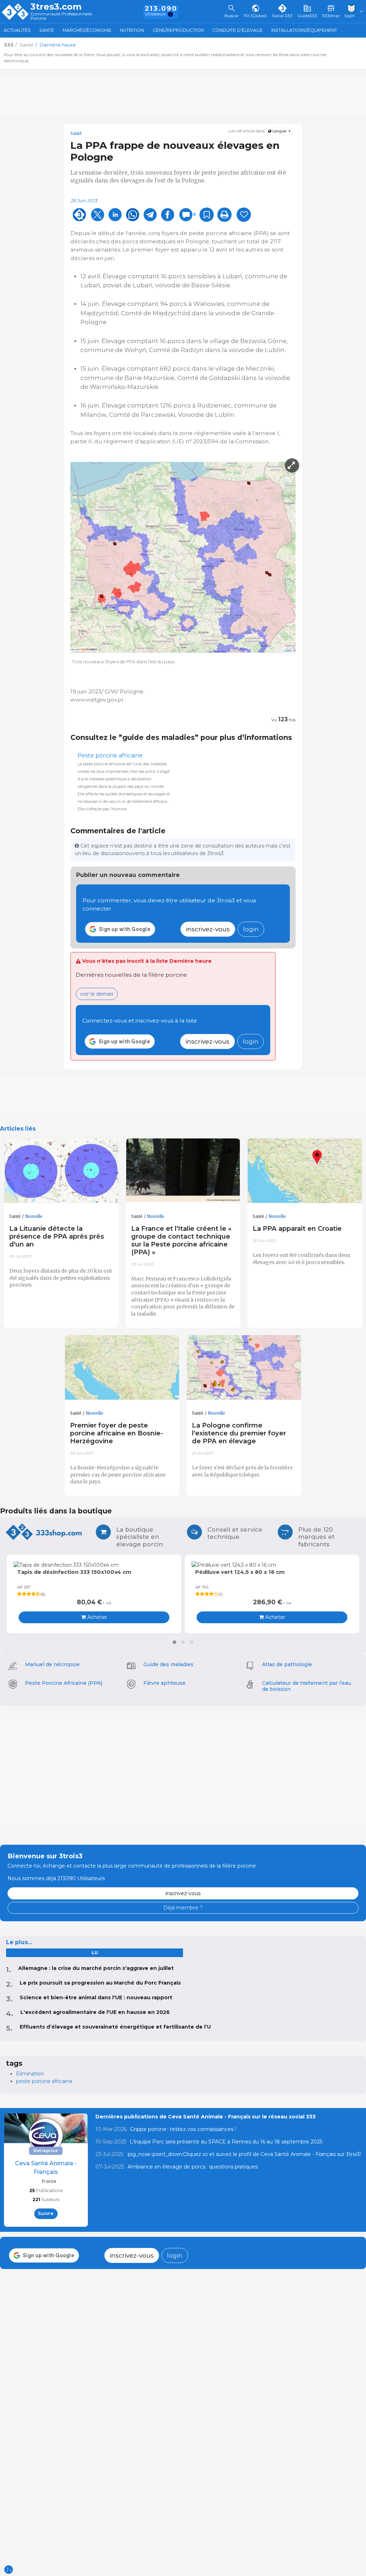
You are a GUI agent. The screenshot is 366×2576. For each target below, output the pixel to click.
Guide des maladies (168, 1664)
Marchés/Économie (87, 30)
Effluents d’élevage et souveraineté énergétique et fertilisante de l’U (115, 2027)
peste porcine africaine (44, 2081)
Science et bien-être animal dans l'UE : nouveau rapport (96, 1997)
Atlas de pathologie (287, 1664)
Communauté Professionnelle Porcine (61, 16)
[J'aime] (244, 215)
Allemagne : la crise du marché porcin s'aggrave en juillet (96, 1968)
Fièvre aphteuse (164, 1683)
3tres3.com (56, 7)
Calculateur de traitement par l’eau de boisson (306, 1686)
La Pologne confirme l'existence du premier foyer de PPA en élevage (239, 1433)
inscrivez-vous (208, 929)
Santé (47, 30)
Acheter (97, 1617)
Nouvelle (34, 1216)
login (251, 929)
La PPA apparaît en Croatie (297, 1228)
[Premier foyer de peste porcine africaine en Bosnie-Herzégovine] (122, 1368)
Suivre (46, 2213)
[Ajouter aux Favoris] (207, 215)
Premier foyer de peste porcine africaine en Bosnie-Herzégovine (117, 1433)
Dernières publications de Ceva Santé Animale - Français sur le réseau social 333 (206, 2117)
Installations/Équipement (304, 30)
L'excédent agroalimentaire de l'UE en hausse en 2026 (95, 2012)
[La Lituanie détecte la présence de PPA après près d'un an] (61, 1171)
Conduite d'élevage (238, 30)
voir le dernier (97, 994)
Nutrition (132, 30)
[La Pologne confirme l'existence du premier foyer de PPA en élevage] (244, 1368)
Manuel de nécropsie (52, 1664)
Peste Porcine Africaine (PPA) (64, 1683)
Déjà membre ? (183, 1908)
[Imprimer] (224, 215)
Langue (279, 131)
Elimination (30, 2074)
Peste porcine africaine (110, 755)
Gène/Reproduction (178, 30)
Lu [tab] (95, 1953)
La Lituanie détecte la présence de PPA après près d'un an (57, 1236)
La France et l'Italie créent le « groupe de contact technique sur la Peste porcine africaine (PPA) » (181, 1240)
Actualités (17, 30)
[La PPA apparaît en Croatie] (305, 1171)
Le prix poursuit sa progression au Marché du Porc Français (100, 1983)
